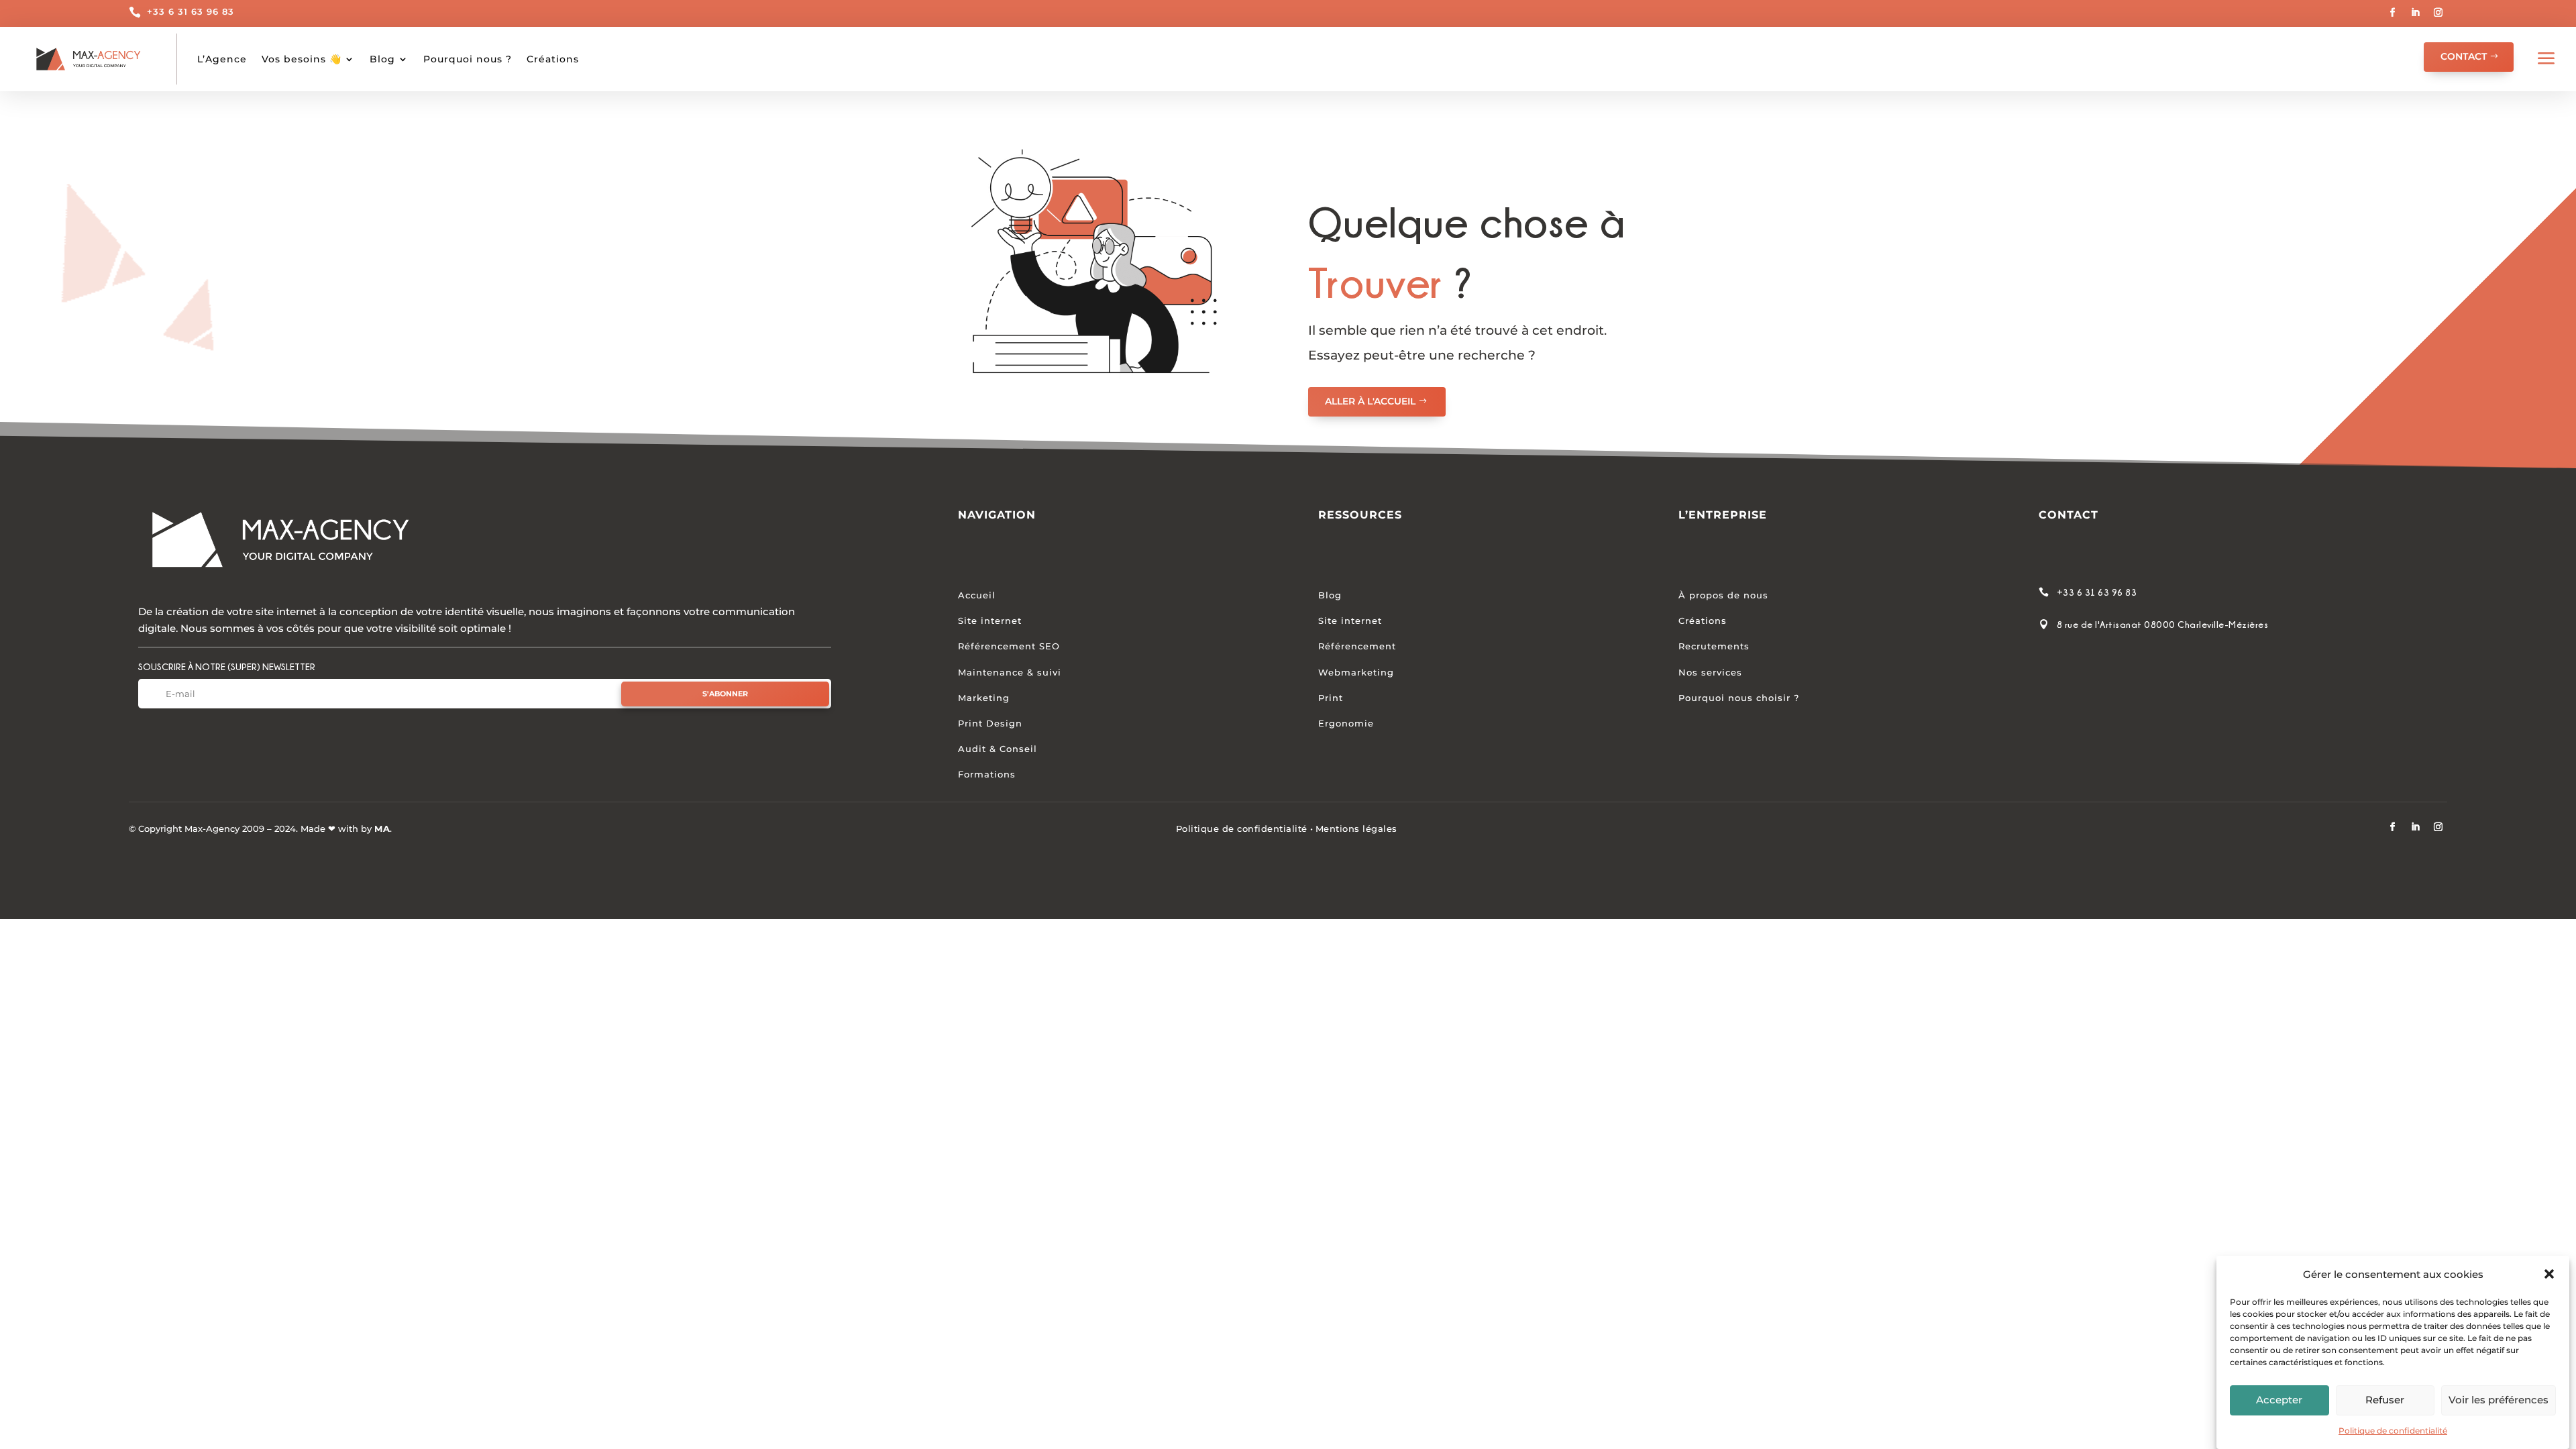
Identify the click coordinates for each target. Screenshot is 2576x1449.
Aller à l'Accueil (1370, 401)
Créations (553, 59)
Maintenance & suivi (1010, 672)
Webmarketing (1356, 672)
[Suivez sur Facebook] (2393, 13)
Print (1331, 698)
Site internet (990, 621)
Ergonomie (1346, 723)
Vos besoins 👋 (302, 59)
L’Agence (222, 59)
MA (382, 828)
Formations (987, 774)
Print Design (990, 723)
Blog (382, 59)
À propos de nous (1723, 595)
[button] (2549, 1274)
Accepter (2279, 1400)
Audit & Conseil (998, 749)
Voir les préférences (2499, 1400)
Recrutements (1714, 646)
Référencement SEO (1009, 646)
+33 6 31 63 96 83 (191, 11)
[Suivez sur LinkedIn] (2416, 13)
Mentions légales (1356, 828)
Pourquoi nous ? (468, 59)
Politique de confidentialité (2393, 1431)
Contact (2464, 56)
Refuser (2385, 1400)
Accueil (977, 595)
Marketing (984, 698)
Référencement (1357, 646)
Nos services (1710, 672)
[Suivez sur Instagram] (2438, 13)
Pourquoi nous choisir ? (1739, 698)
